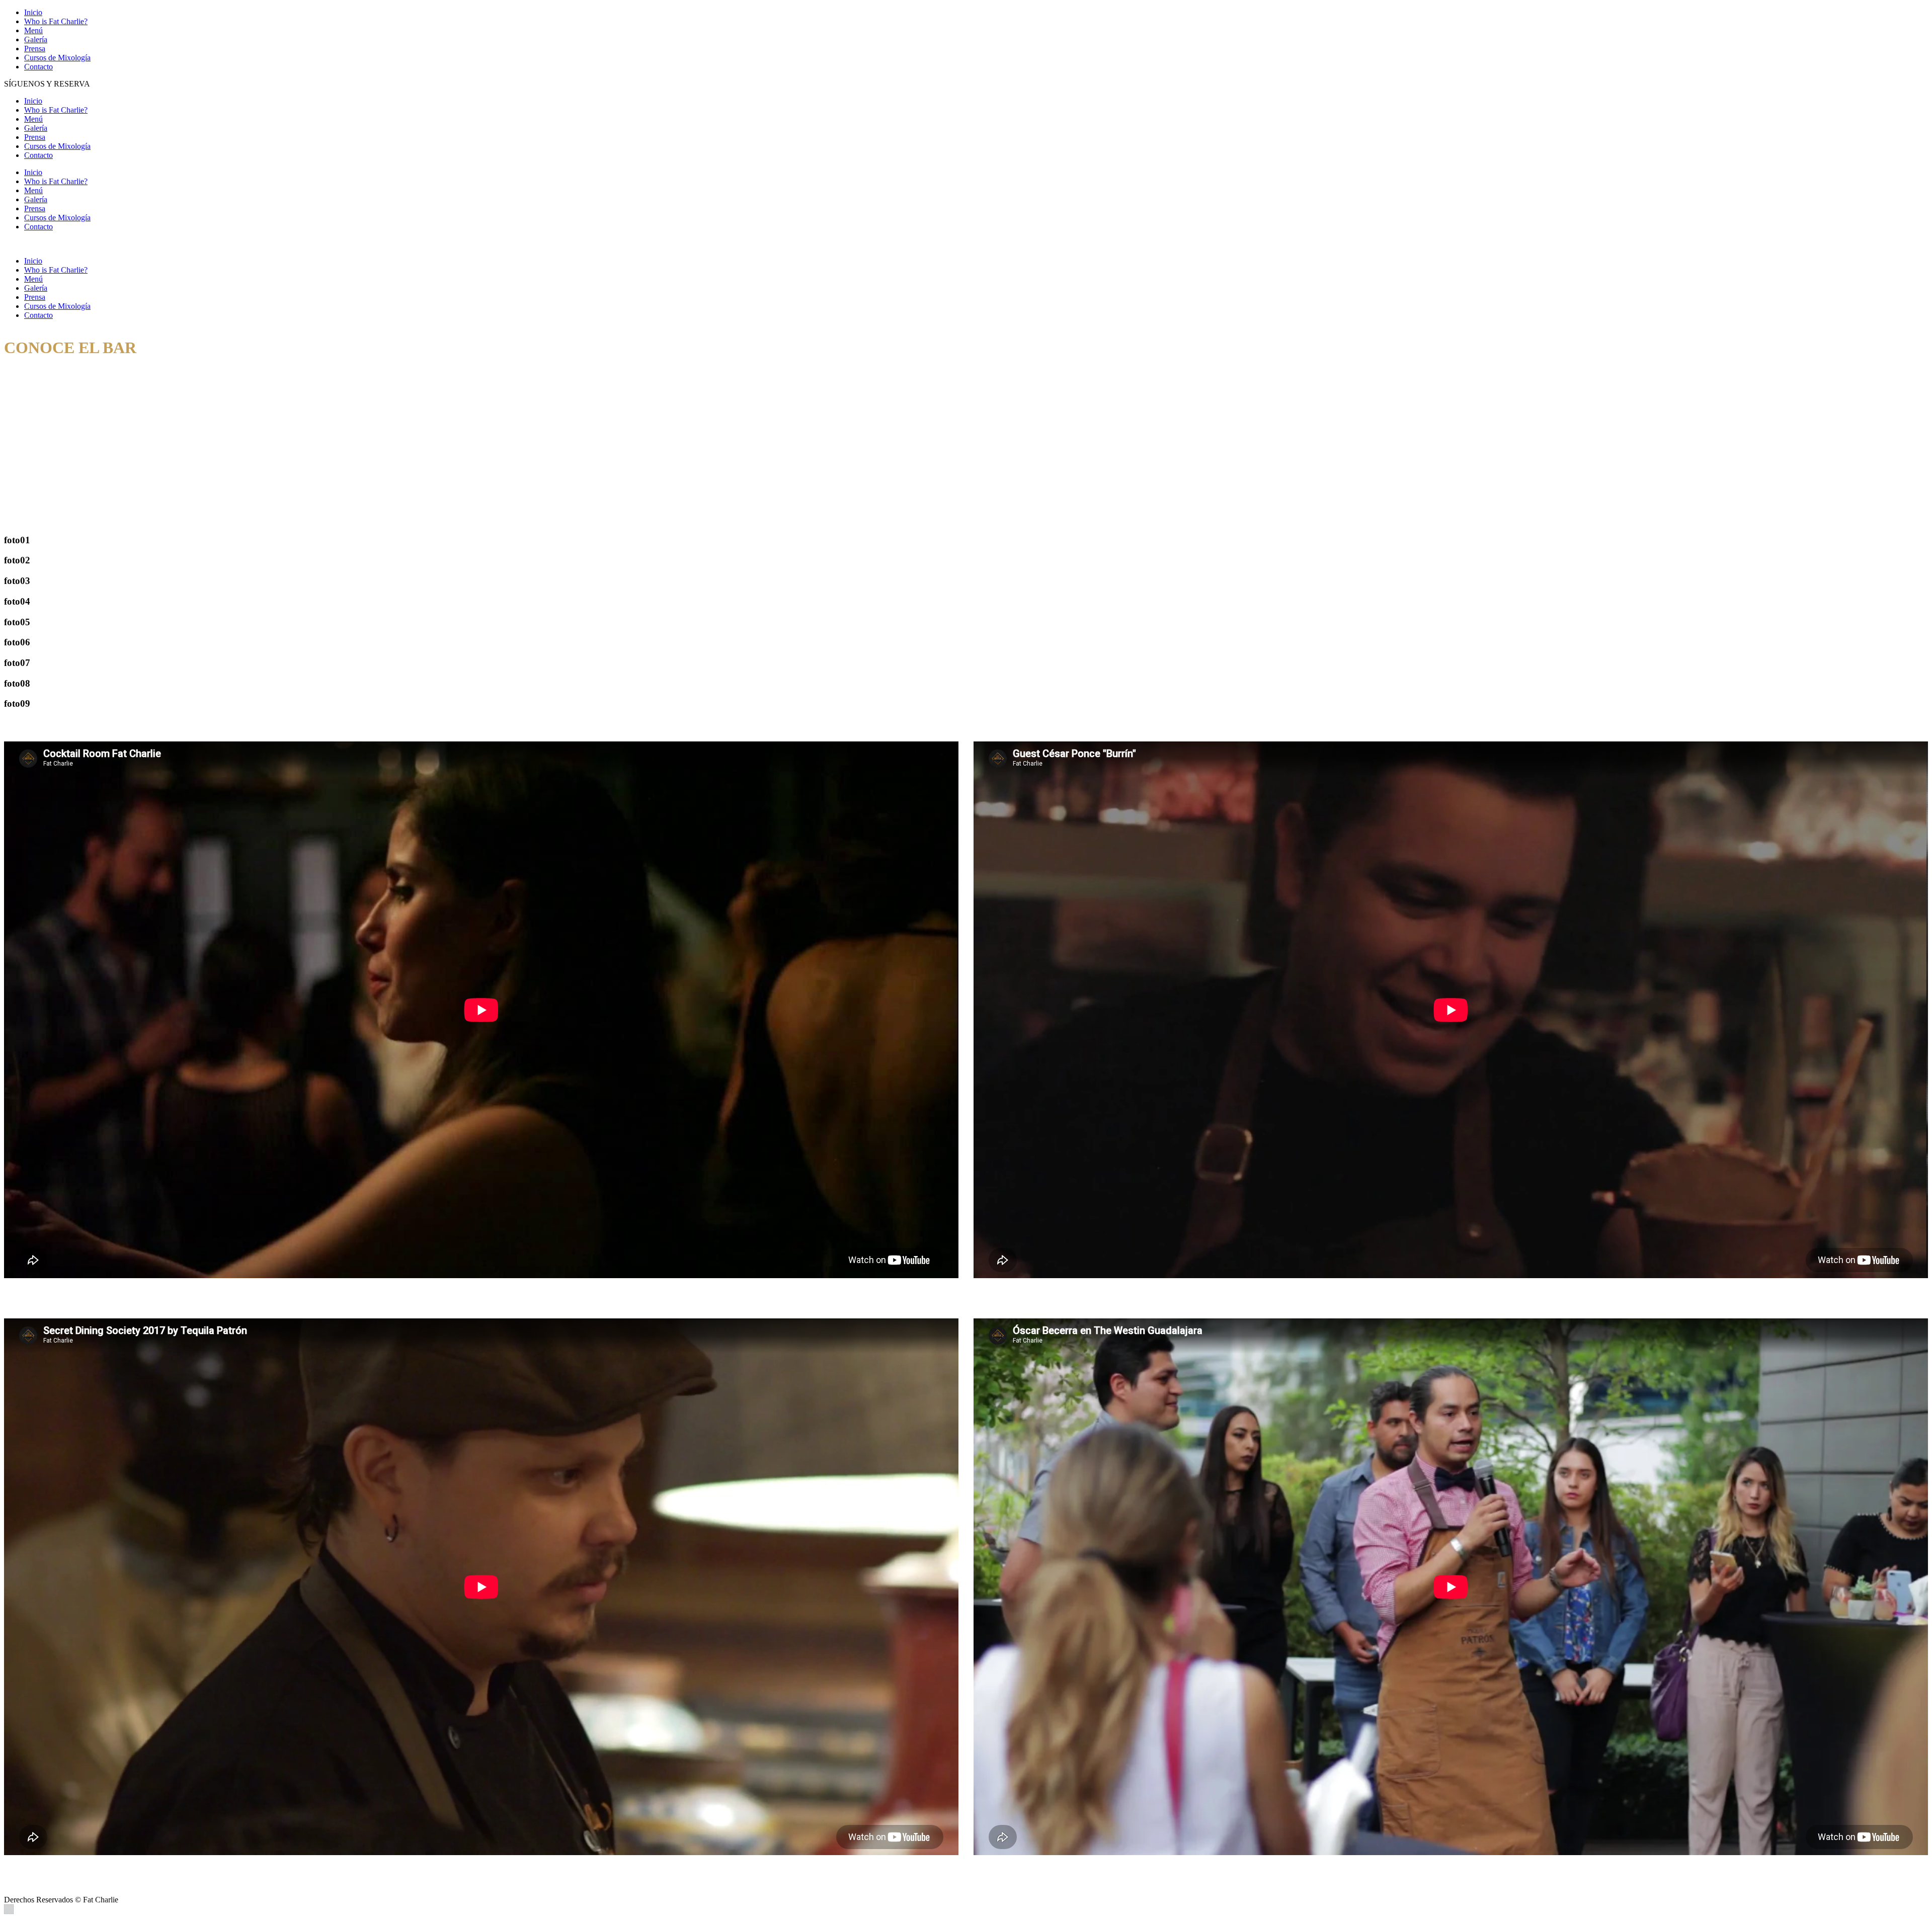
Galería (36, 39)
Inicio (33, 12)
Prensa (35, 49)
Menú (33, 30)
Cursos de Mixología (57, 58)
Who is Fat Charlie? (56, 21)
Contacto (38, 67)
